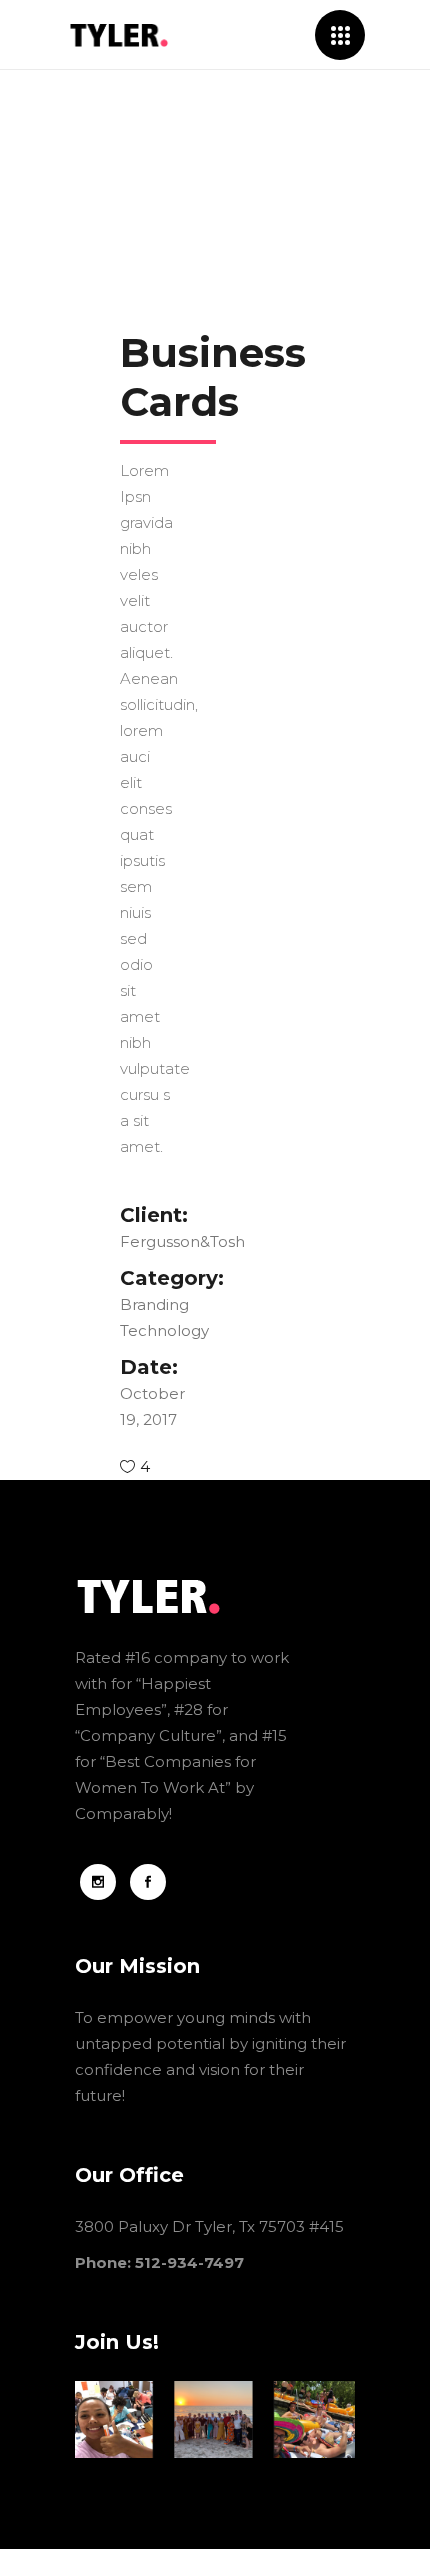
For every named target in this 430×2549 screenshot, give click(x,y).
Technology (162, 1330)
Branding (154, 1304)
